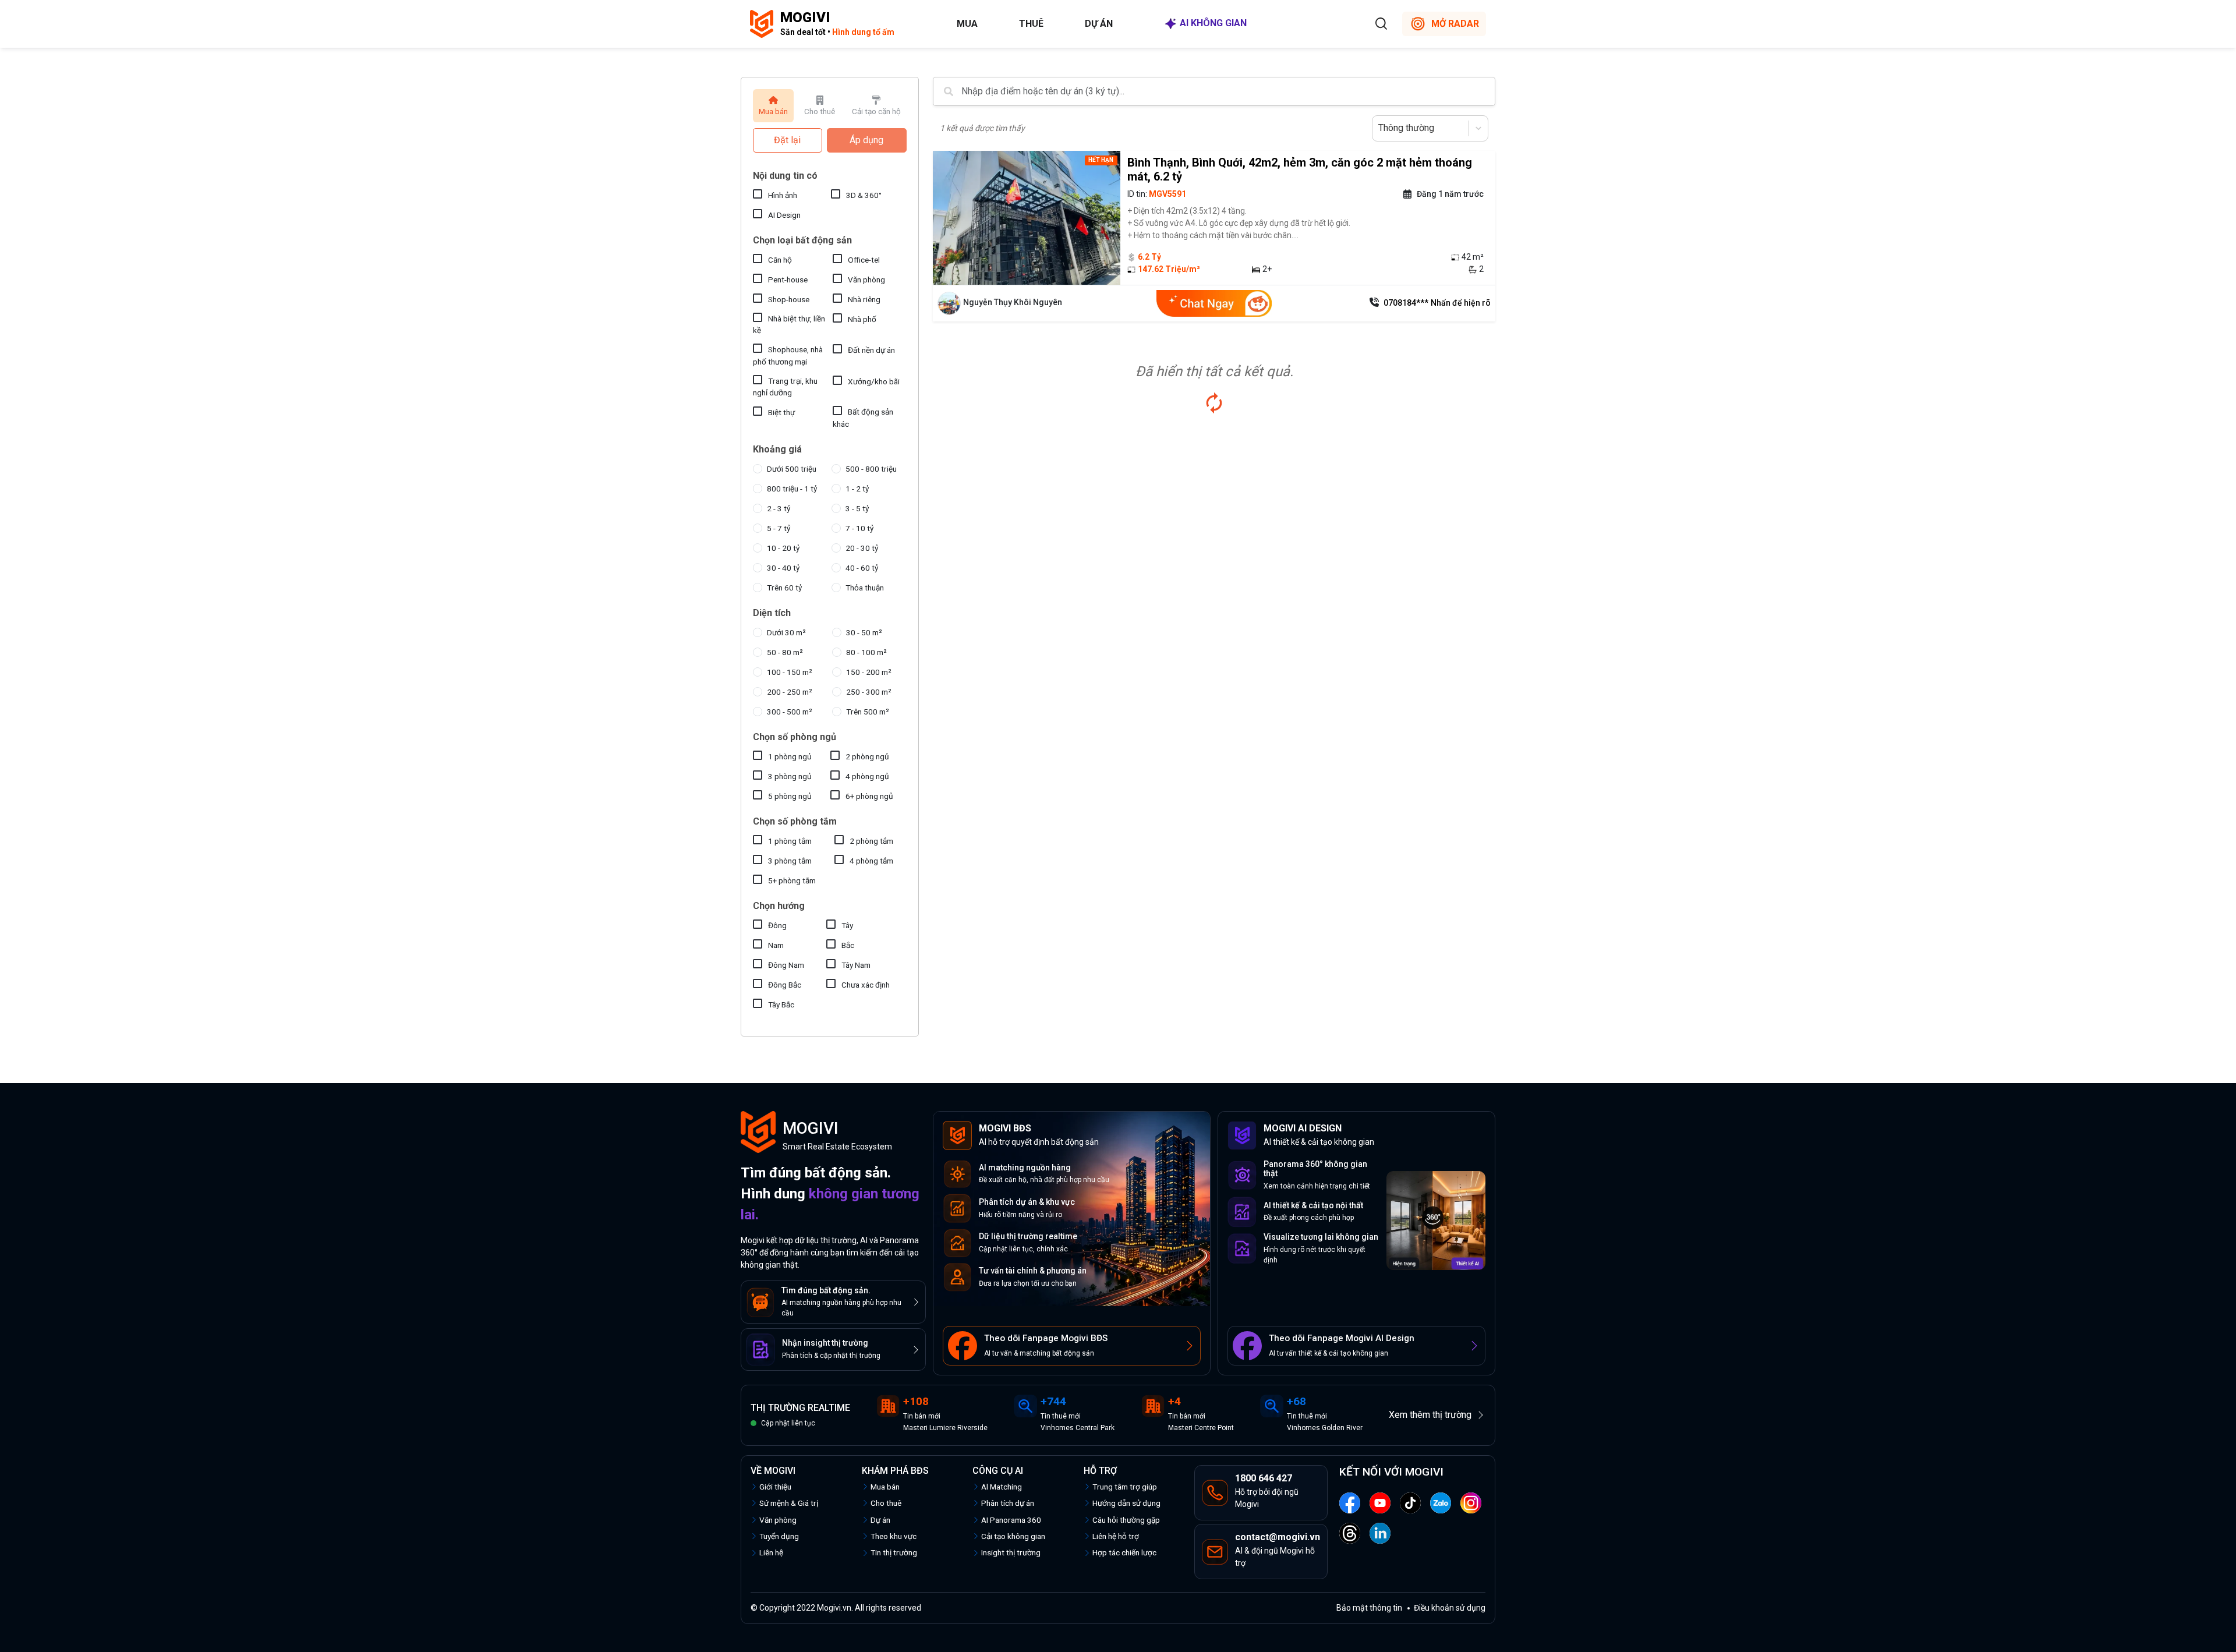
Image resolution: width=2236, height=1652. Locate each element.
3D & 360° (864, 195)
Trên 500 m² (868, 712)
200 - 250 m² (790, 692)
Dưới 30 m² (786, 632)
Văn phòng (866, 280)
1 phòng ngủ (790, 756)
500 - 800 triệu (871, 469)
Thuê (1031, 24)
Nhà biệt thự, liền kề (789, 324)
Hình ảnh (783, 195)
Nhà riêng (864, 299)
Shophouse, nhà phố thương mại (788, 355)
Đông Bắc (785, 985)
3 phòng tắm (790, 861)
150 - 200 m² (869, 672)
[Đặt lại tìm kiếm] (1214, 403)
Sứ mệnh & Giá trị (789, 1503)
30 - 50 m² (864, 632)
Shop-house (789, 299)
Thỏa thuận (865, 588)
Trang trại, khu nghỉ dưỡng (785, 387)
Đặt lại (787, 140)
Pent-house (788, 280)
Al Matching (1002, 1487)
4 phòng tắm (871, 861)
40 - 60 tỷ (862, 568)
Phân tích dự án (1008, 1503)
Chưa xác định (866, 985)
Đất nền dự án (871, 350)
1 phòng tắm (790, 841)
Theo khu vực (894, 1536)
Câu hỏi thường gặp (1126, 1520)
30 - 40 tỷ (783, 568)
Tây (847, 925)
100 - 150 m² (790, 672)
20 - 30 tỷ (862, 548)
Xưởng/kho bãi (874, 381)
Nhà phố (862, 319)
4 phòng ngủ (867, 776)
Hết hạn (1101, 160)
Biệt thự (781, 412)
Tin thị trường (894, 1552)
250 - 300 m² (869, 692)
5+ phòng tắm (792, 880)
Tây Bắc (781, 1004)
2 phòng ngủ (867, 756)
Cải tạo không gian (1013, 1536)
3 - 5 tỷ (857, 508)
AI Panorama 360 (1011, 1520)
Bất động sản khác (863, 418)
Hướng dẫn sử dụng (1126, 1503)
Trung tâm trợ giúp (1125, 1487)
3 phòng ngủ (790, 776)
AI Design (784, 215)
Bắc (848, 945)
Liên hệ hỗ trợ (1116, 1536)
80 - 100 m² (866, 652)
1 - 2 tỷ (857, 489)
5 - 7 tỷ (779, 528)
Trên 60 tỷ (784, 588)
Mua (967, 24)
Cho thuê (886, 1503)
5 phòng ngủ (790, 796)
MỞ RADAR (1455, 24)
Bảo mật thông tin (1369, 1608)
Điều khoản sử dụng (1450, 1608)
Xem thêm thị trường (1430, 1415)
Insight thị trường (1011, 1552)
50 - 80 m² (785, 652)
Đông (777, 925)
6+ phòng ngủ (869, 796)
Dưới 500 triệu (792, 469)
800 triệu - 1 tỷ (792, 489)
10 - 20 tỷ (783, 548)
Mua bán (885, 1487)
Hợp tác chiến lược (1124, 1552)
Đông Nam (786, 965)
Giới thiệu (775, 1487)
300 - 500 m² (790, 712)
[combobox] (1379, 128)
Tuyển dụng (779, 1536)
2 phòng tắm (871, 841)
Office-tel (864, 260)
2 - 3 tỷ (779, 508)
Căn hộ (780, 260)
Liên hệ (771, 1552)
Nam (776, 945)
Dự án (1099, 24)
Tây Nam (856, 965)
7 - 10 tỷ (859, 528)
